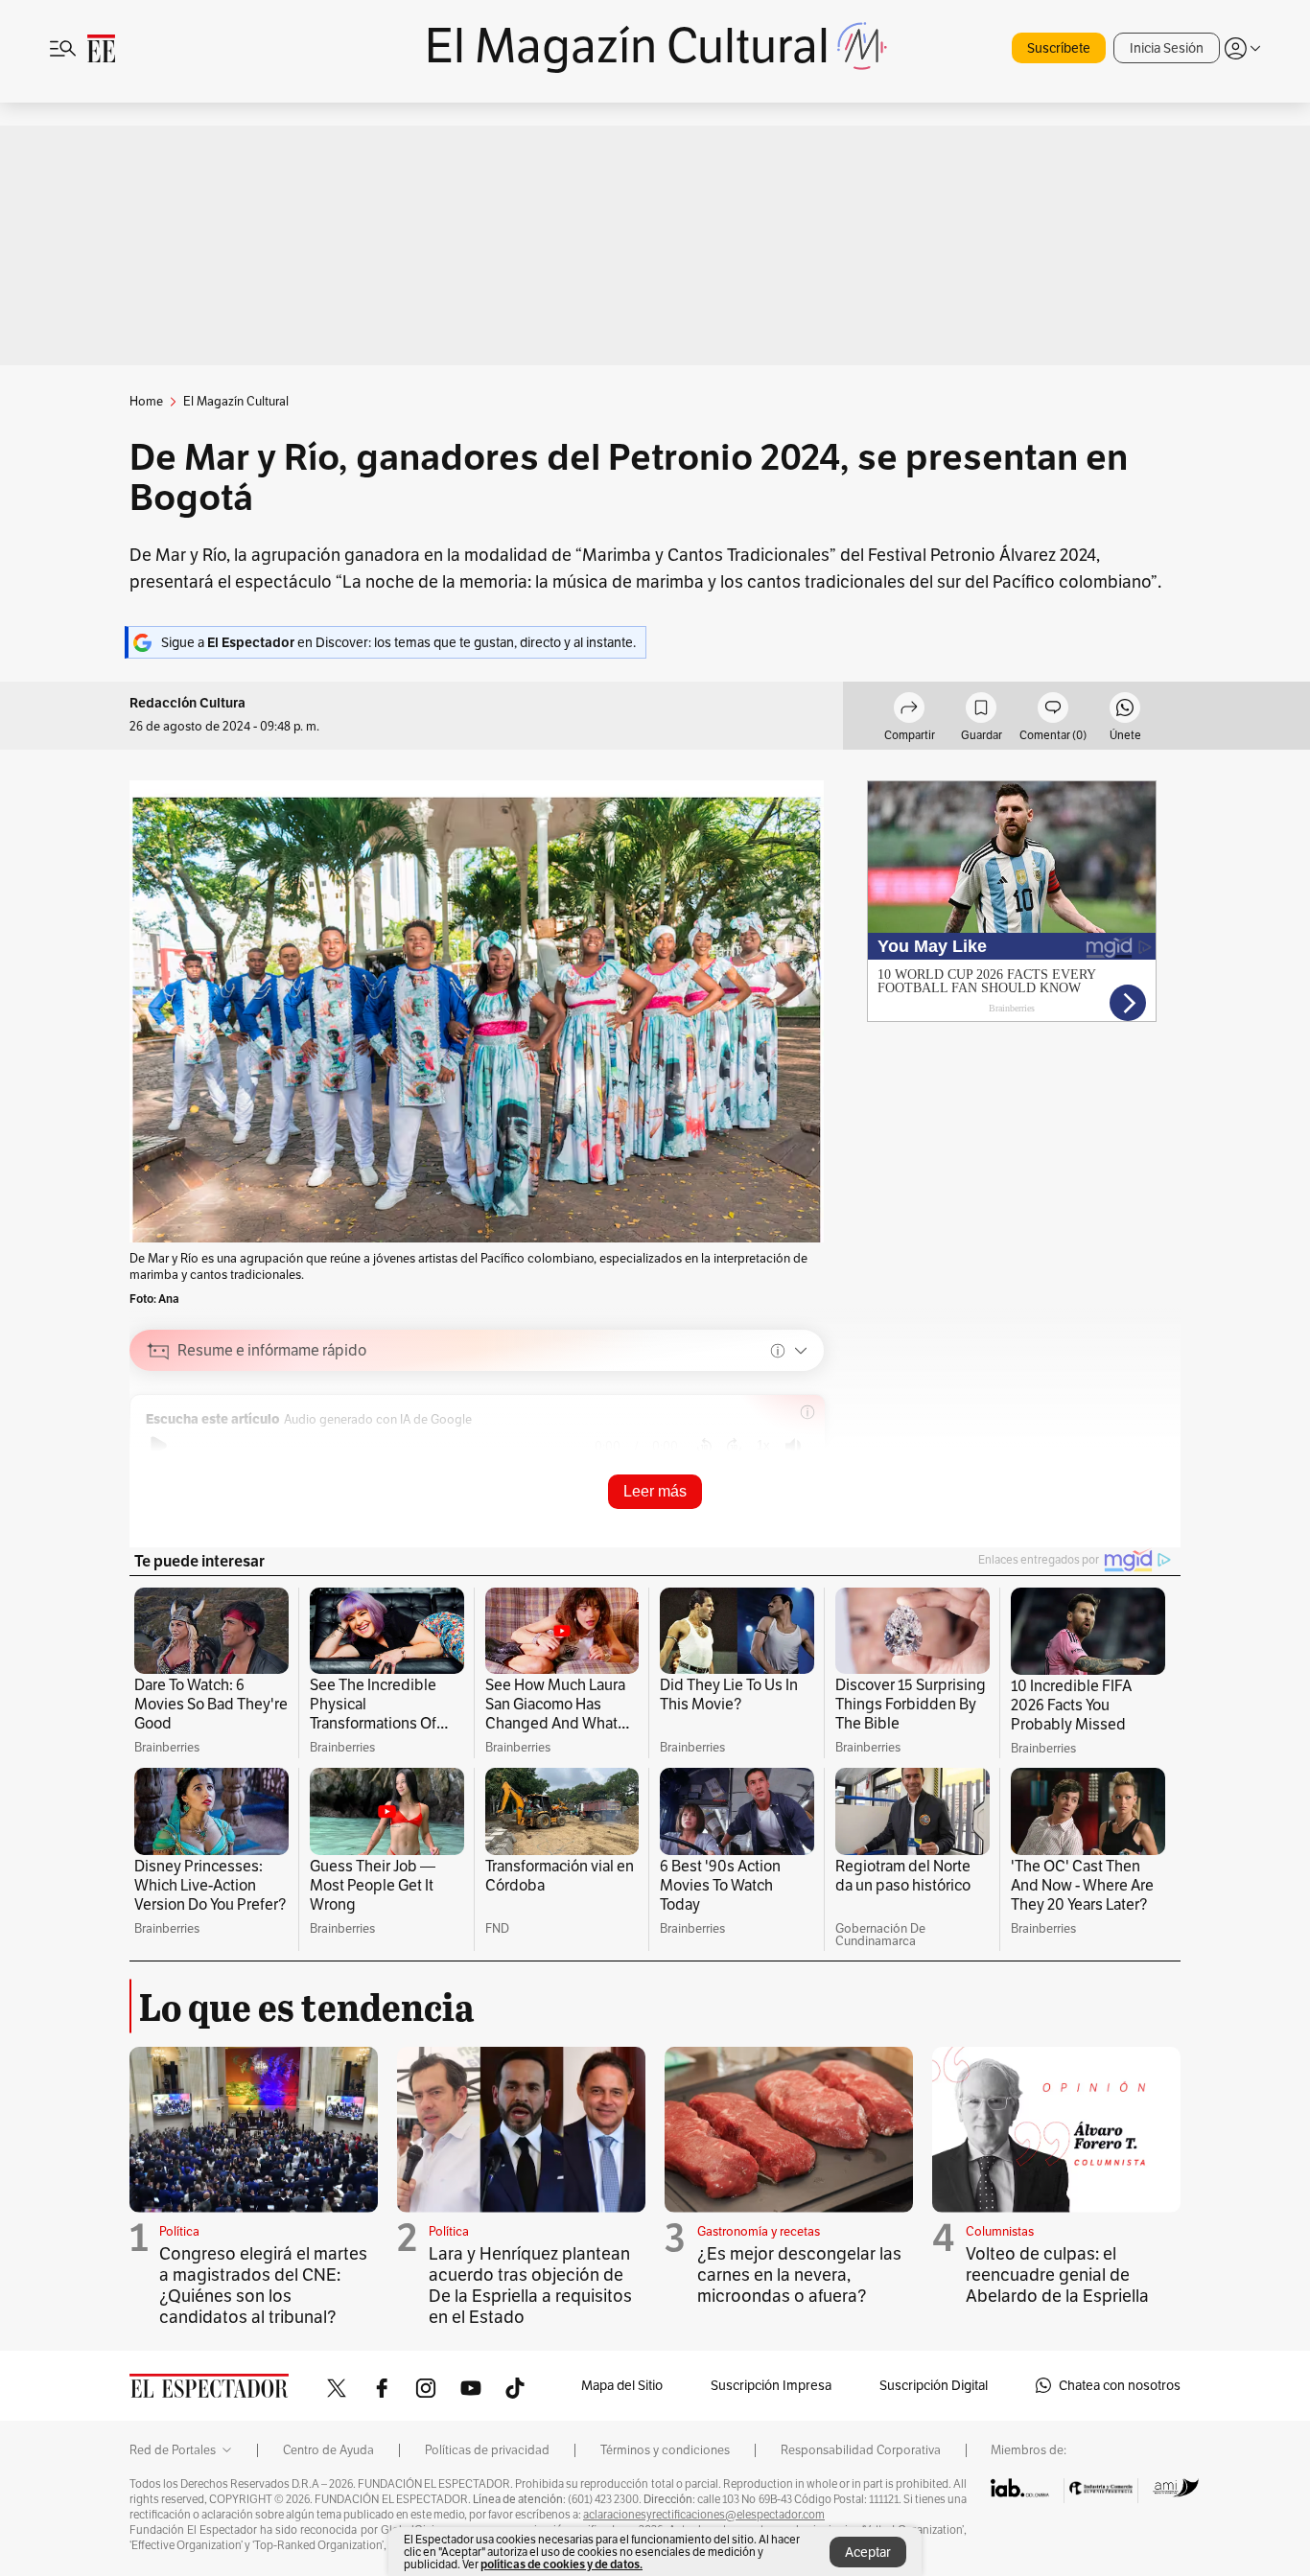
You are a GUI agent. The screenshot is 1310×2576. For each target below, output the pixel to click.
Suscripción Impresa (771, 2385)
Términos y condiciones (665, 2450)
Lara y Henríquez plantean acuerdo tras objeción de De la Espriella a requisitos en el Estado (530, 2285)
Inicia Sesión (1167, 48)
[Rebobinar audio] (704, 1446)
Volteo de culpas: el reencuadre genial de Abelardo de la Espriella (1057, 2274)
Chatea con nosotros (1120, 2385)
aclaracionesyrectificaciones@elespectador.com (704, 2515)
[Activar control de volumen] (793, 1446)
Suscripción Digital (934, 2385)
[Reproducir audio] (159, 1446)
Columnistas (1000, 2231)
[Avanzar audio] (734, 1446)
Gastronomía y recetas (759, 2231)
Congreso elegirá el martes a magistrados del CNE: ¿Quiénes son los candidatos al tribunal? (263, 2285)
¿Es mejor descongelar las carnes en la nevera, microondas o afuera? (799, 2274)
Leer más (655, 1491)
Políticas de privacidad (487, 2450)
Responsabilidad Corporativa (861, 2450)
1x (763, 1445)
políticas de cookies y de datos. (561, 2564)
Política (179, 2231)
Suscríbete (1059, 48)
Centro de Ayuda (328, 2450)
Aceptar (868, 2552)
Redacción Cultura (187, 703)
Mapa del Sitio (622, 2385)
